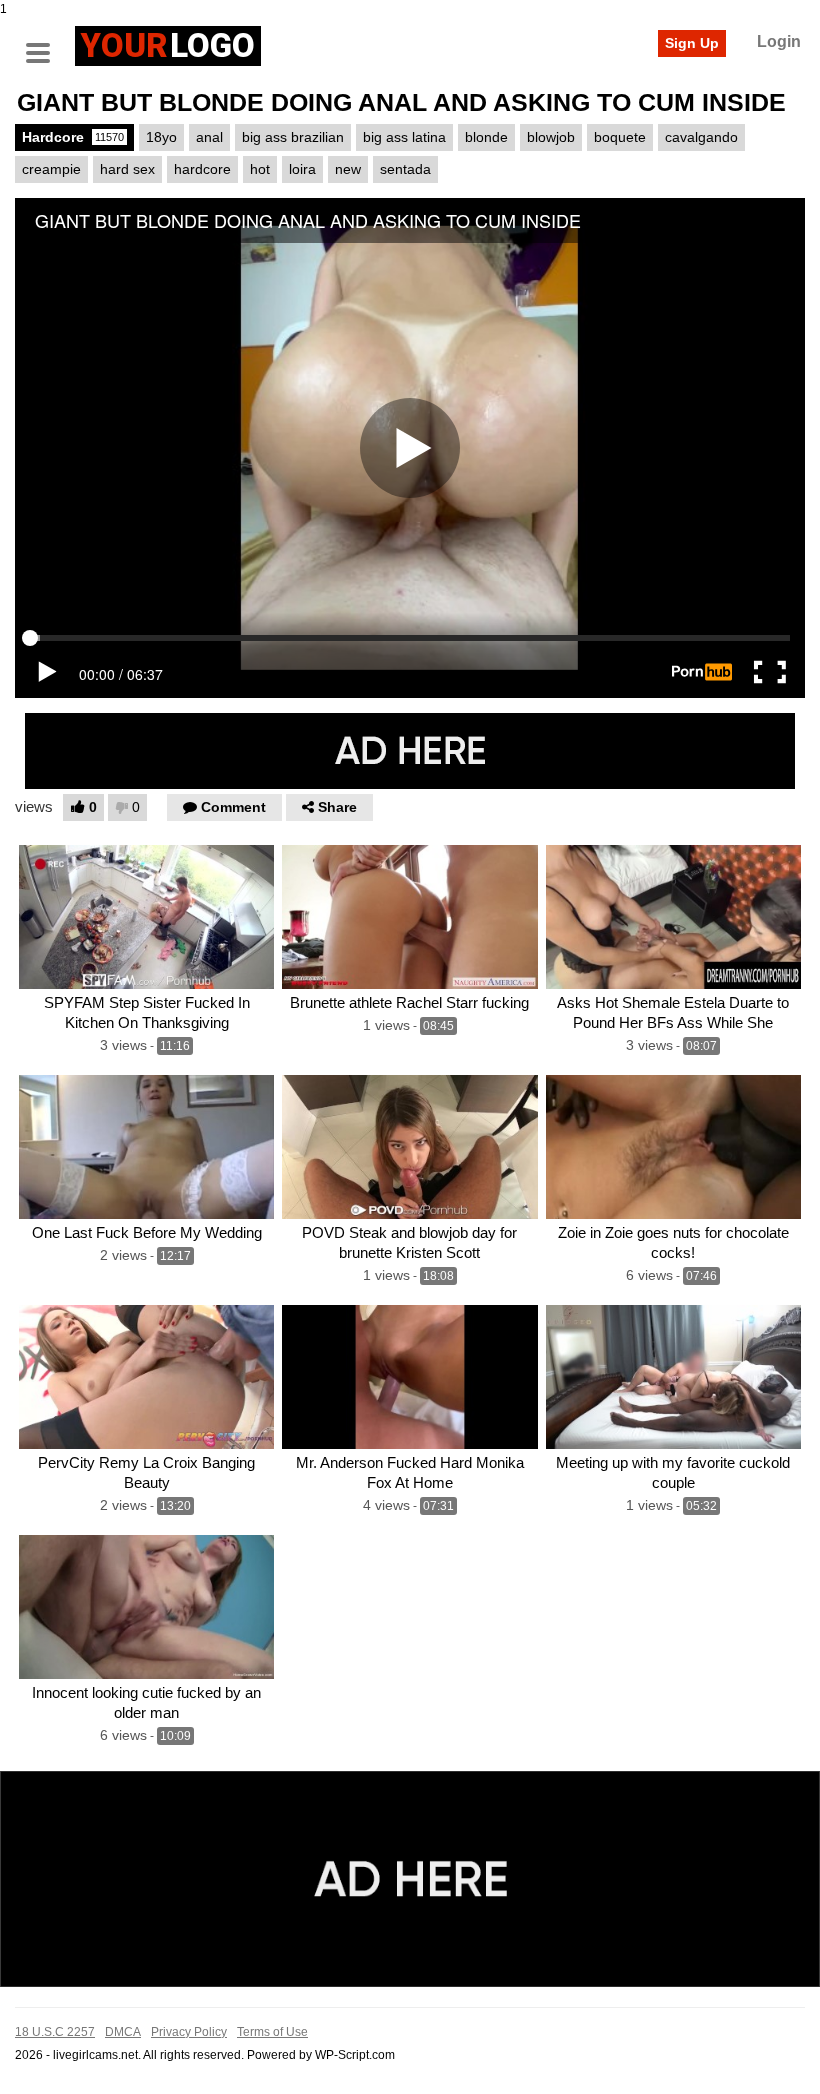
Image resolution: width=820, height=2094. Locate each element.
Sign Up (692, 43)
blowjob (551, 137)
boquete (620, 137)
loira (302, 169)
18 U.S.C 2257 (55, 2032)
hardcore (202, 169)
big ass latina (404, 137)
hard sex (127, 169)
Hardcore (73, 137)
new (348, 169)
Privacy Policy (189, 2032)
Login (779, 41)
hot (260, 169)
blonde (486, 137)
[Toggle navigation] (45, 43)
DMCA (123, 2032)
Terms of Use (272, 2032)
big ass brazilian (293, 137)
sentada (405, 169)
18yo (161, 137)
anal (209, 137)
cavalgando (701, 137)
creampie (51, 169)
